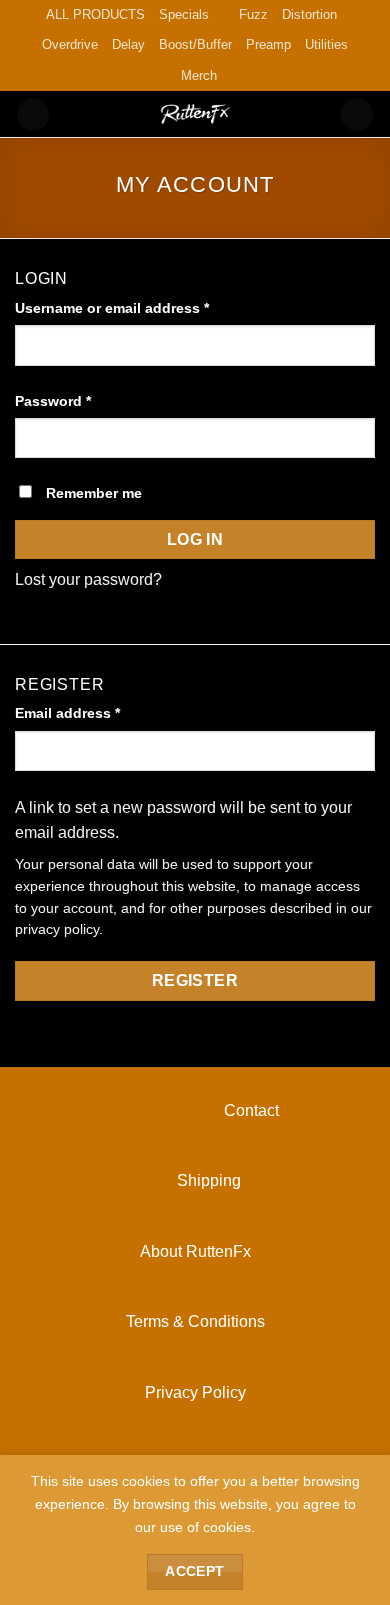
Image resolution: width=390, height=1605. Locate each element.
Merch (199, 75)
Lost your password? (88, 579)
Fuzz (253, 14)
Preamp (268, 44)
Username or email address (142, 307)
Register (195, 980)
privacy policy (57, 929)
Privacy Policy (195, 1392)
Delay (128, 44)
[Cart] (357, 114)
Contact (195, 1110)
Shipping (195, 1180)
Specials (184, 14)
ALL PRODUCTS (95, 14)
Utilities (326, 44)
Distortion (309, 14)
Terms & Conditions (195, 1321)
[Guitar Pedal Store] (195, 114)
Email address (98, 712)
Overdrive (70, 44)
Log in (195, 539)
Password (83, 400)
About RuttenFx (195, 1251)
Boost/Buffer (195, 44)
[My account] (33, 114)
